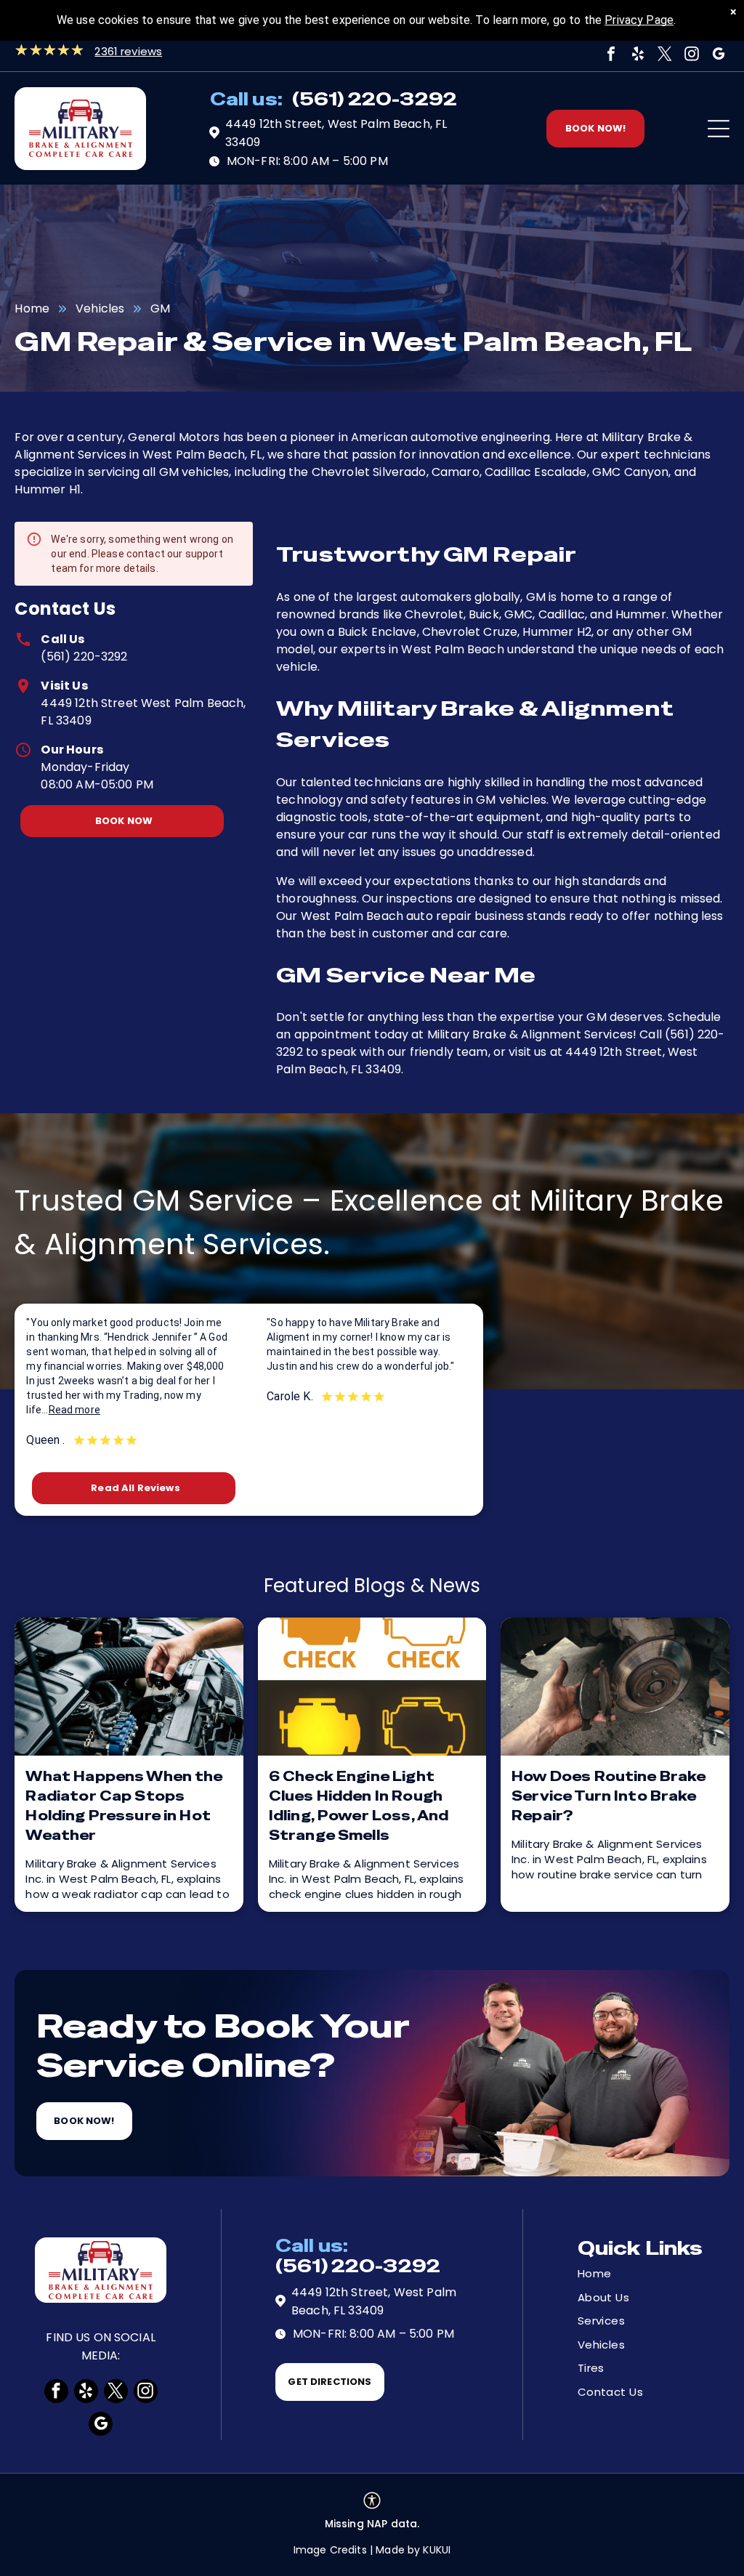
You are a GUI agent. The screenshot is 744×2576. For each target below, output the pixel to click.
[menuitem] (629, 2274)
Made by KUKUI (413, 2550)
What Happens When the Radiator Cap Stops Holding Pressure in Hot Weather (124, 1806)
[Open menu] (719, 129)
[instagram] (692, 54)
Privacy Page (639, 20)
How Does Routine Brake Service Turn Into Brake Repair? (608, 1796)
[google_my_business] (719, 54)
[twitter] (665, 54)
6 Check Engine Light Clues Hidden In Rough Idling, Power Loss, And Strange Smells (359, 1806)
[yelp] (638, 54)
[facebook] (611, 54)
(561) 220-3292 (84, 657)
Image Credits (330, 2550)
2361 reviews (128, 51)
